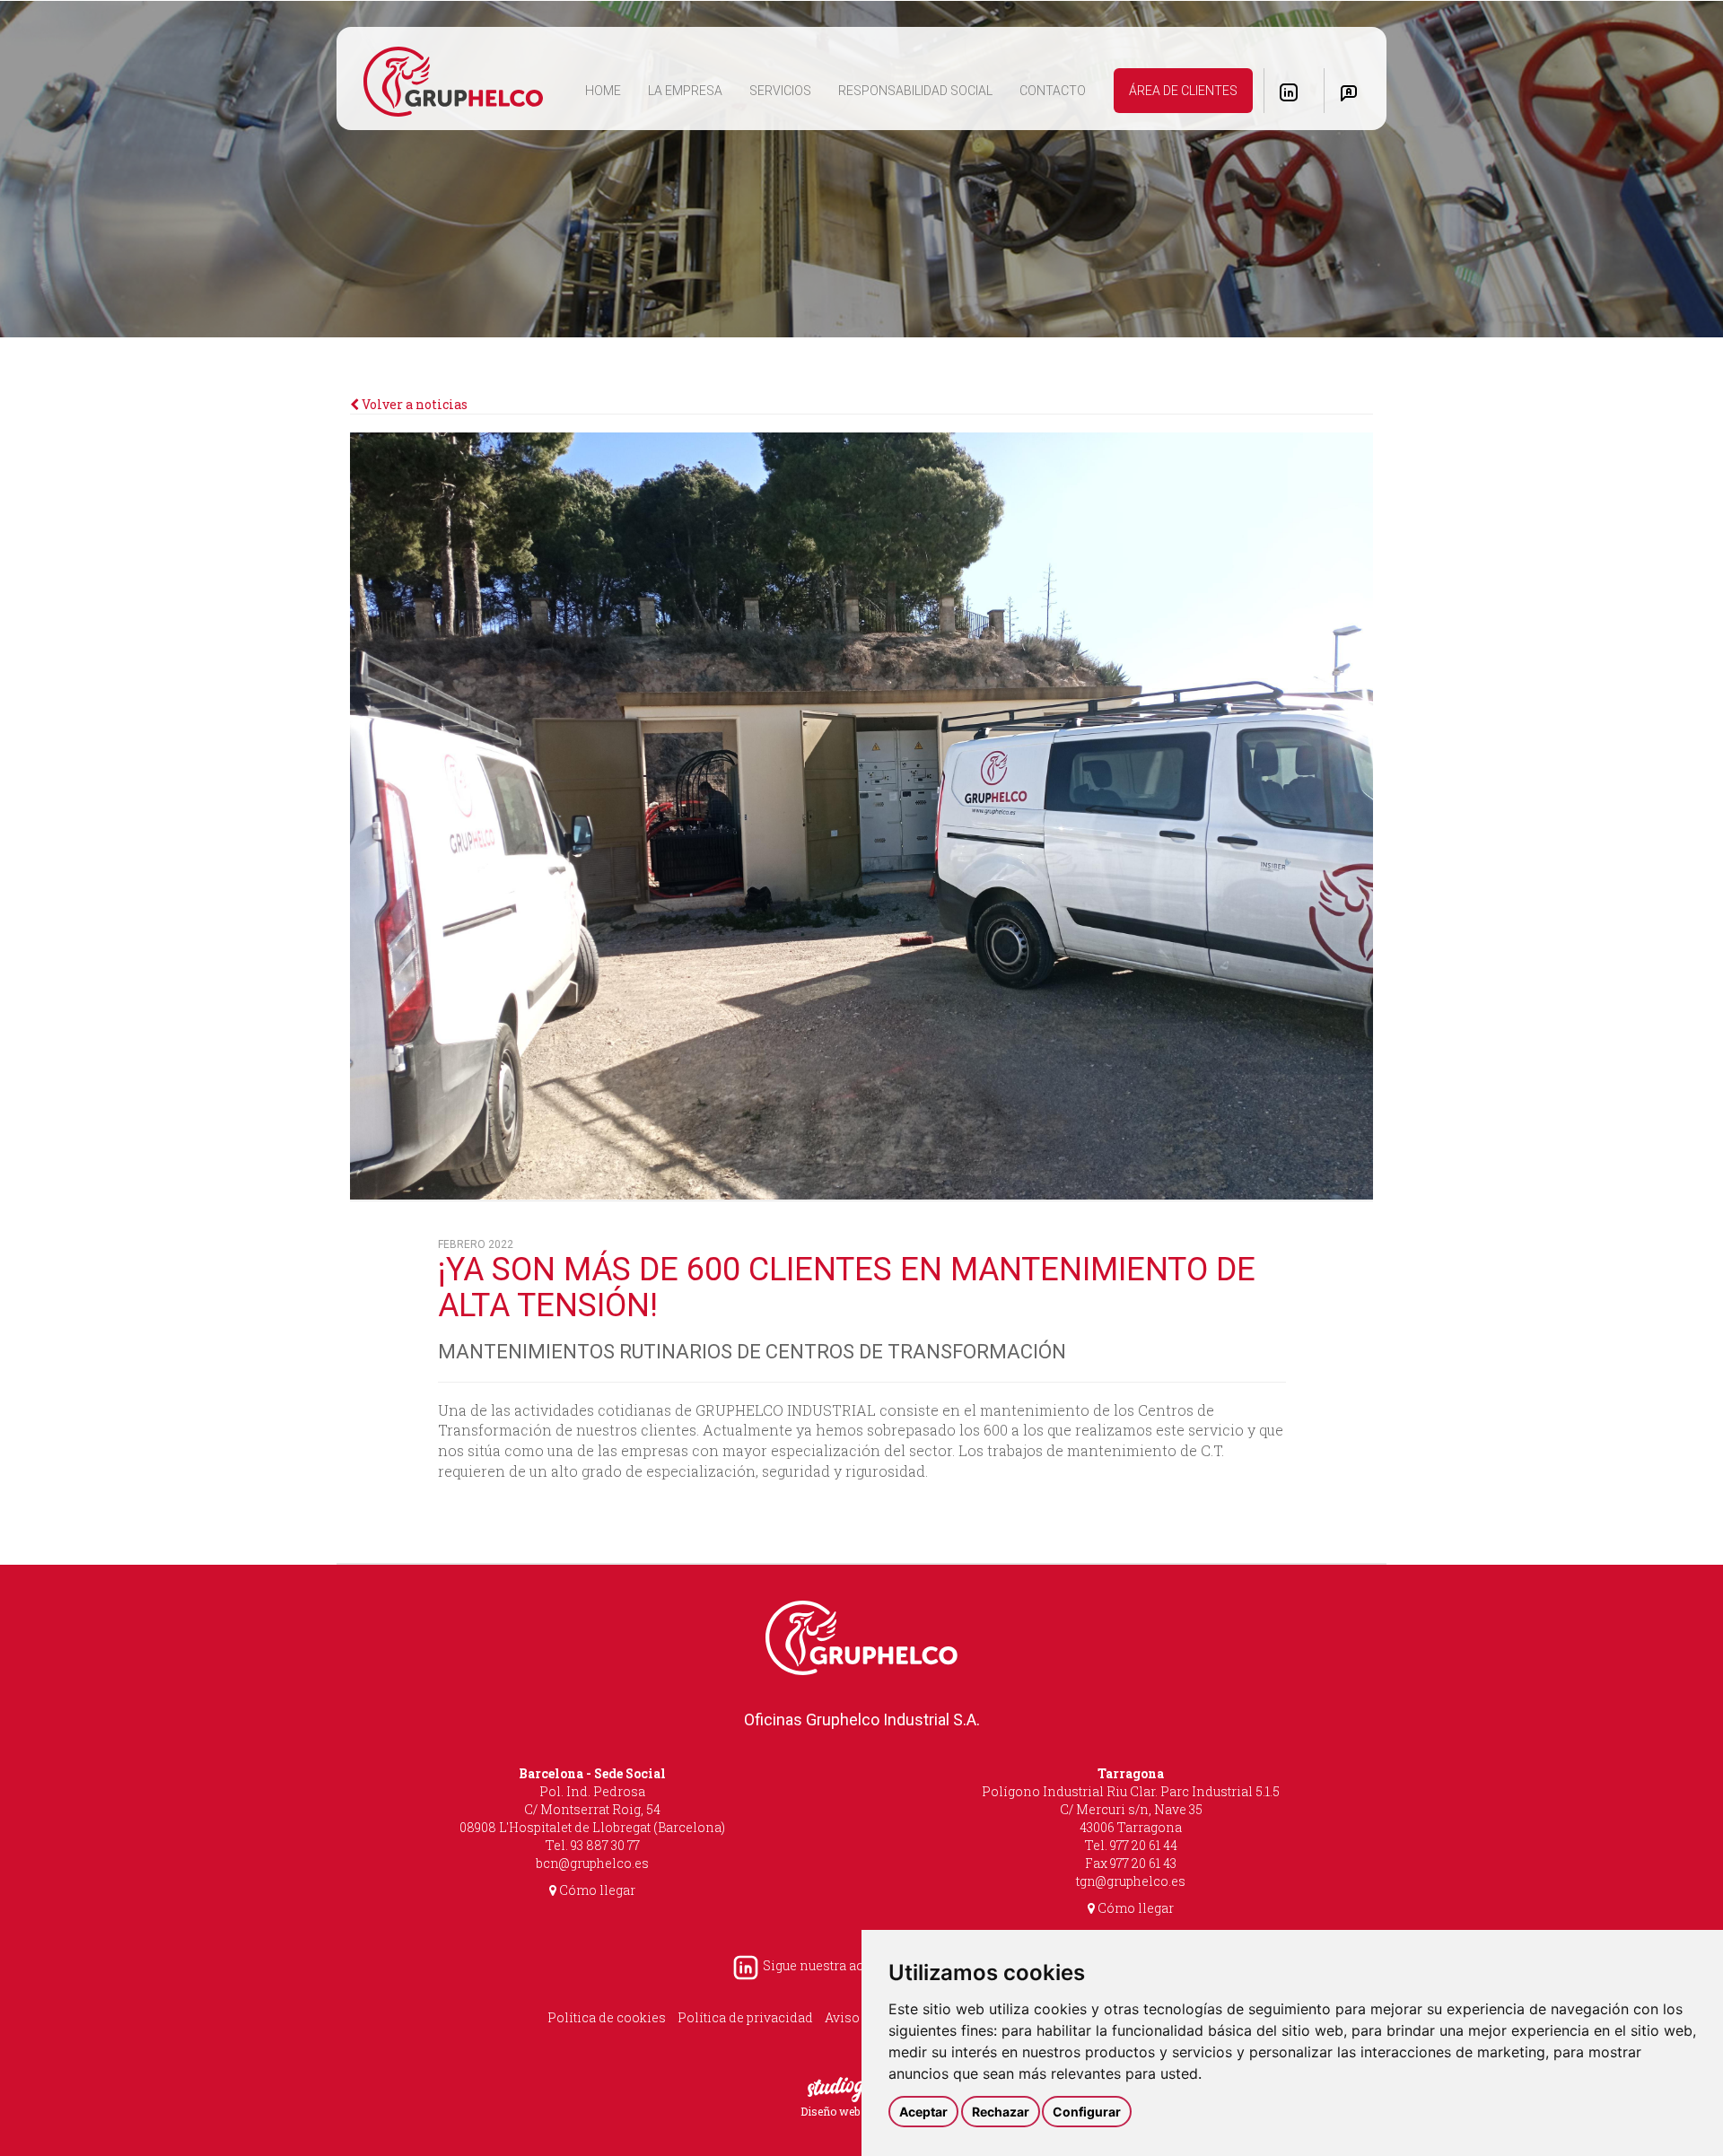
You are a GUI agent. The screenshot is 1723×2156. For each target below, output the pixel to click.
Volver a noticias (413, 404)
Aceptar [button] (923, 2112)
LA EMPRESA (685, 91)
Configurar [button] (1087, 2112)
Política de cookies (607, 2017)
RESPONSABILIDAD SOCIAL (915, 91)
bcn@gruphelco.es (592, 1863)
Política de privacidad (745, 2017)
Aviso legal (859, 2017)
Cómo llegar (596, 1890)
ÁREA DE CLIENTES (1183, 91)
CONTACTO (1053, 91)
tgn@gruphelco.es (1131, 1881)
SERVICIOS (780, 91)
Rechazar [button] (1001, 2112)
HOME (610, 90)
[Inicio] (453, 83)
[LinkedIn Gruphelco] (1289, 92)
